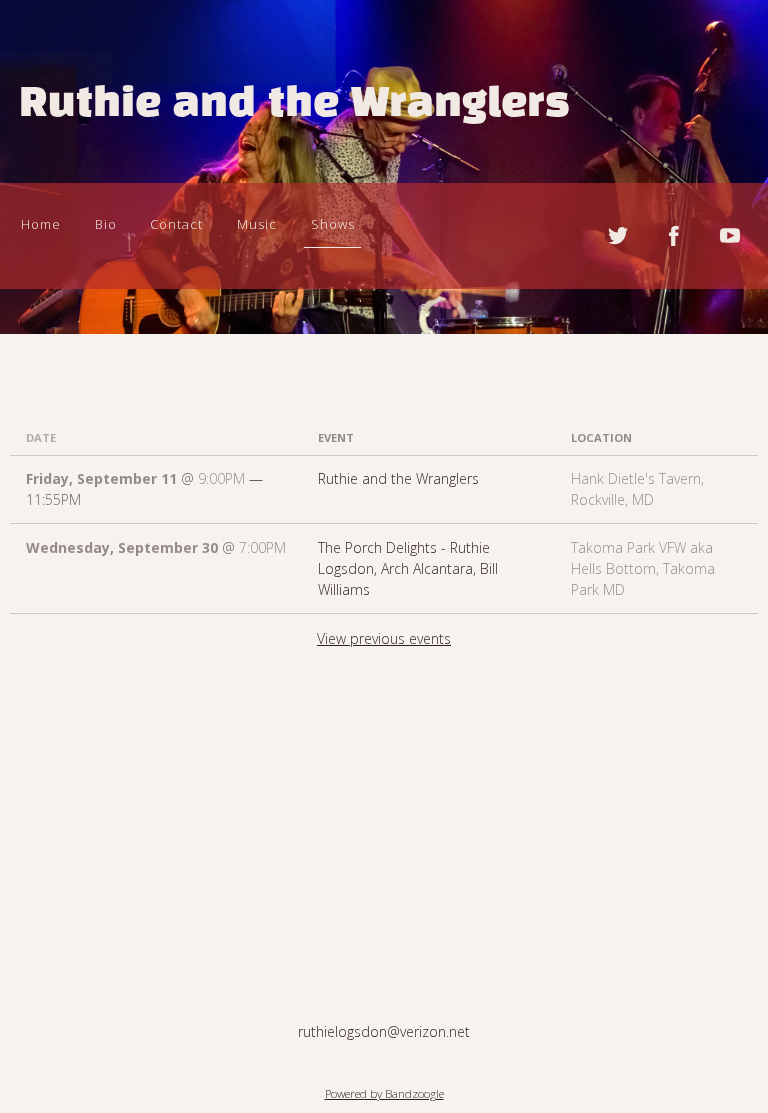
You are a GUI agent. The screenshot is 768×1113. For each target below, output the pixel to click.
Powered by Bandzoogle (384, 1093)
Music (257, 224)
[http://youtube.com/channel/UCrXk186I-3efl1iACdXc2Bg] (730, 236)
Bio (106, 224)
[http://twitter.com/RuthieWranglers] (618, 236)
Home (41, 224)
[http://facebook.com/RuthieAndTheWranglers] (674, 236)
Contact (176, 224)
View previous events (384, 638)
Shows (333, 224)
